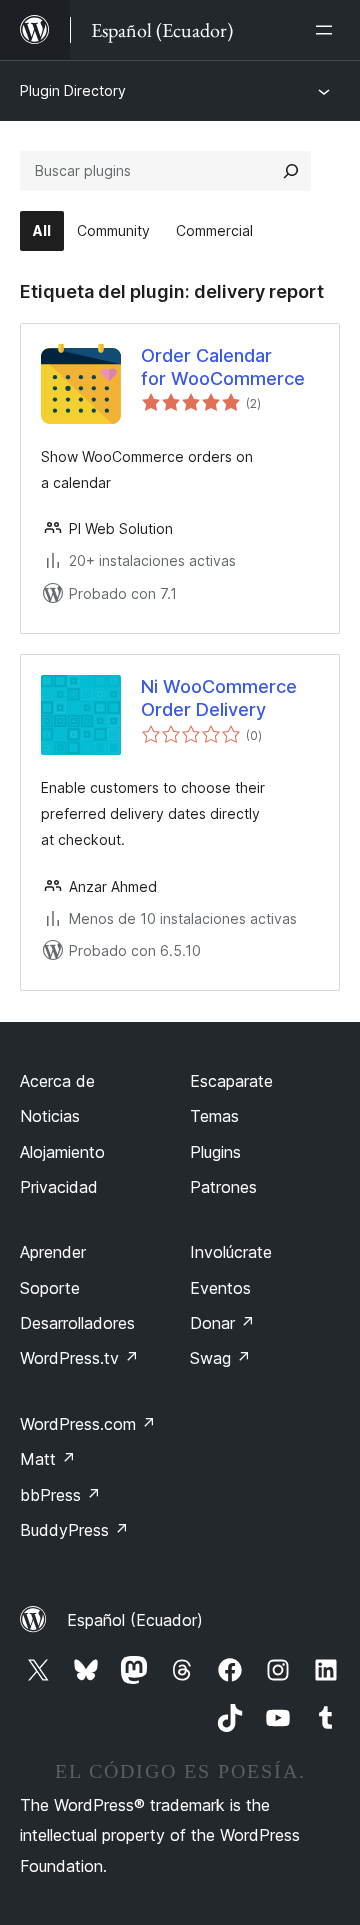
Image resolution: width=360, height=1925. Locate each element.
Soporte (50, 1288)
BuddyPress (74, 1530)
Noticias (50, 1116)
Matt (48, 1459)
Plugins (215, 1152)
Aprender (53, 1252)
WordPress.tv (79, 1358)
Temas (214, 1116)
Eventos (220, 1288)
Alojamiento (62, 1152)
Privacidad (59, 1187)
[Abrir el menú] (328, 30)
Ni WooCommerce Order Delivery (219, 698)
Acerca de (57, 1081)
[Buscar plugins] (291, 171)
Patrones (223, 1187)
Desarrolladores (77, 1323)
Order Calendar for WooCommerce (223, 367)
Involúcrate (231, 1252)
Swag (220, 1358)
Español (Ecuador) (135, 1620)
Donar (222, 1323)
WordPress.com (88, 1424)
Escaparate (231, 1081)
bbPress (60, 1495)
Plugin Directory (73, 90)
